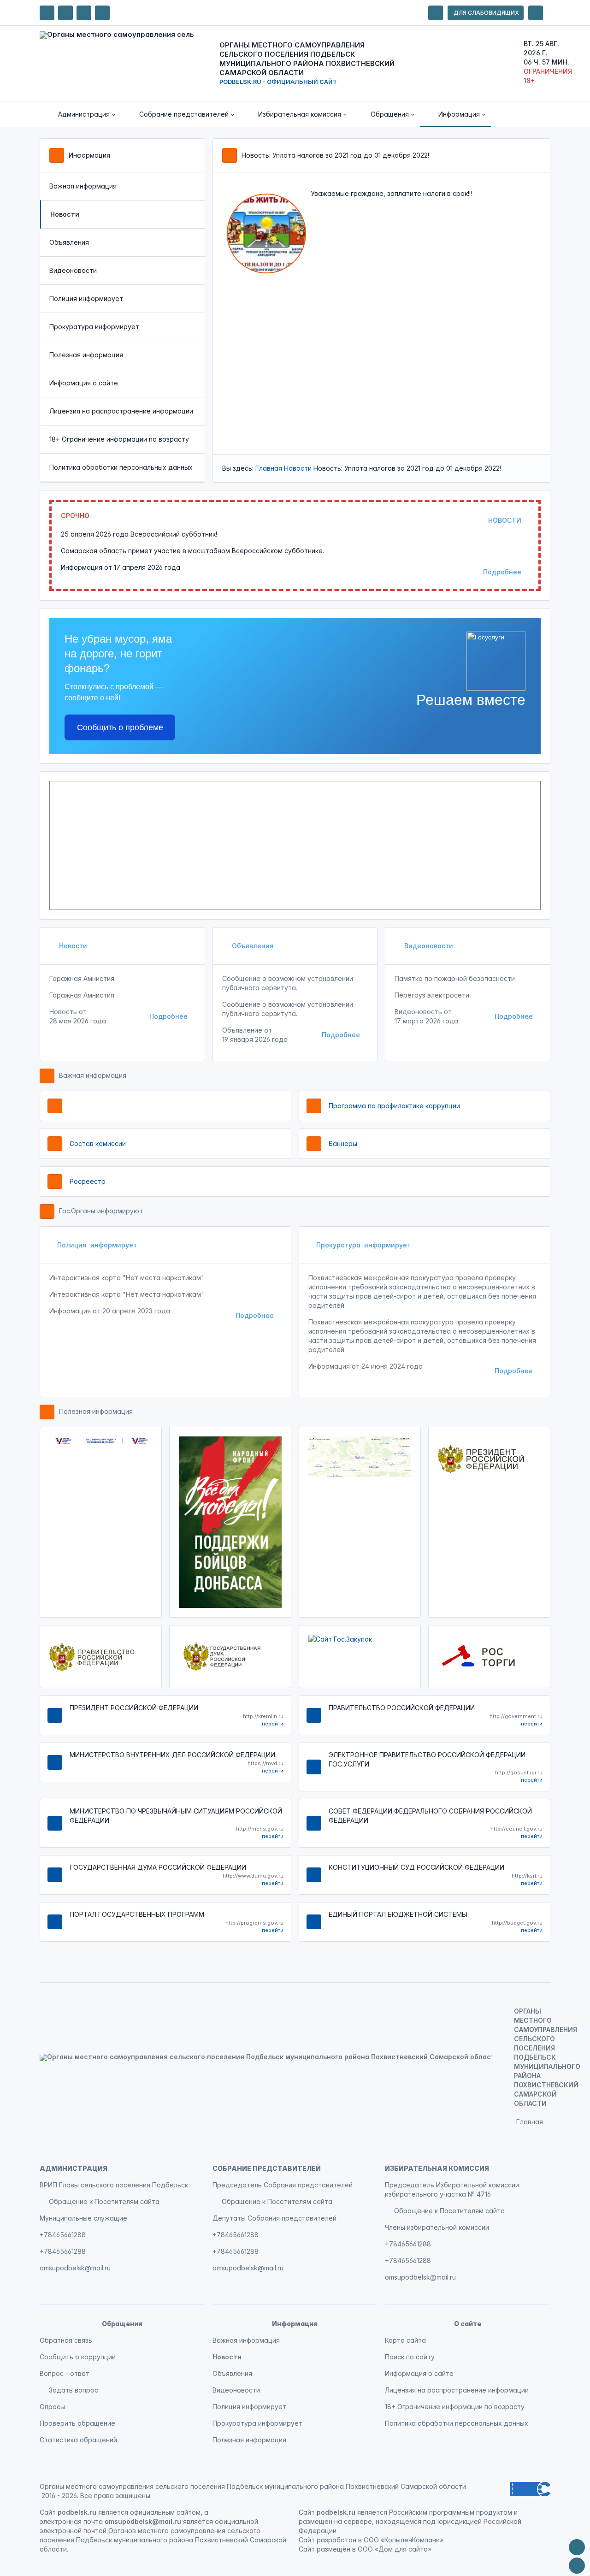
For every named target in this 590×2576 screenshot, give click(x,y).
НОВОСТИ (505, 520)
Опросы (52, 2407)
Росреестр (88, 1181)
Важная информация (83, 186)
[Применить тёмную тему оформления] (102, 13)
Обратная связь (66, 2340)
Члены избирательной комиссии (437, 2227)
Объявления (69, 242)
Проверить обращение (77, 2423)
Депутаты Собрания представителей (274, 2218)
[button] (80, 114)
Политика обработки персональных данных (121, 467)
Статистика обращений (78, 2440)
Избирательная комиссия (437, 2168)
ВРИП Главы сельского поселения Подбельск (114, 2185)
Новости (298, 468)
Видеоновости (73, 270)
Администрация (74, 2168)
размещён (333, 2549)
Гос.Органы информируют (101, 1211)
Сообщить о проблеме (120, 727)
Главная (269, 468)
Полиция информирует (86, 298)
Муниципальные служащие (83, 2218)
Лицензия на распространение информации (121, 411)
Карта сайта (405, 2340)
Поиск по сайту (410, 2357)
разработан (336, 2540)
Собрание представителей (267, 2168)
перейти (273, 1724)
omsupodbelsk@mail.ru (75, 2268)
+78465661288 (63, 2235)
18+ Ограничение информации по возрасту (119, 439)
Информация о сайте (84, 383)
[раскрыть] (436, 13)
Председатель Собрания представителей (283, 2185)
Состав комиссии (98, 1143)
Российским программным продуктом (451, 2512)
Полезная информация (86, 355)
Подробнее (502, 572)
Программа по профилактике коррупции (394, 1106)
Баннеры (343, 1143)
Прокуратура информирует (94, 327)
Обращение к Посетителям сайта (104, 2201)
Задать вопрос (74, 2390)
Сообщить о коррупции (78, 2357)
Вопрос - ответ (65, 2373)
